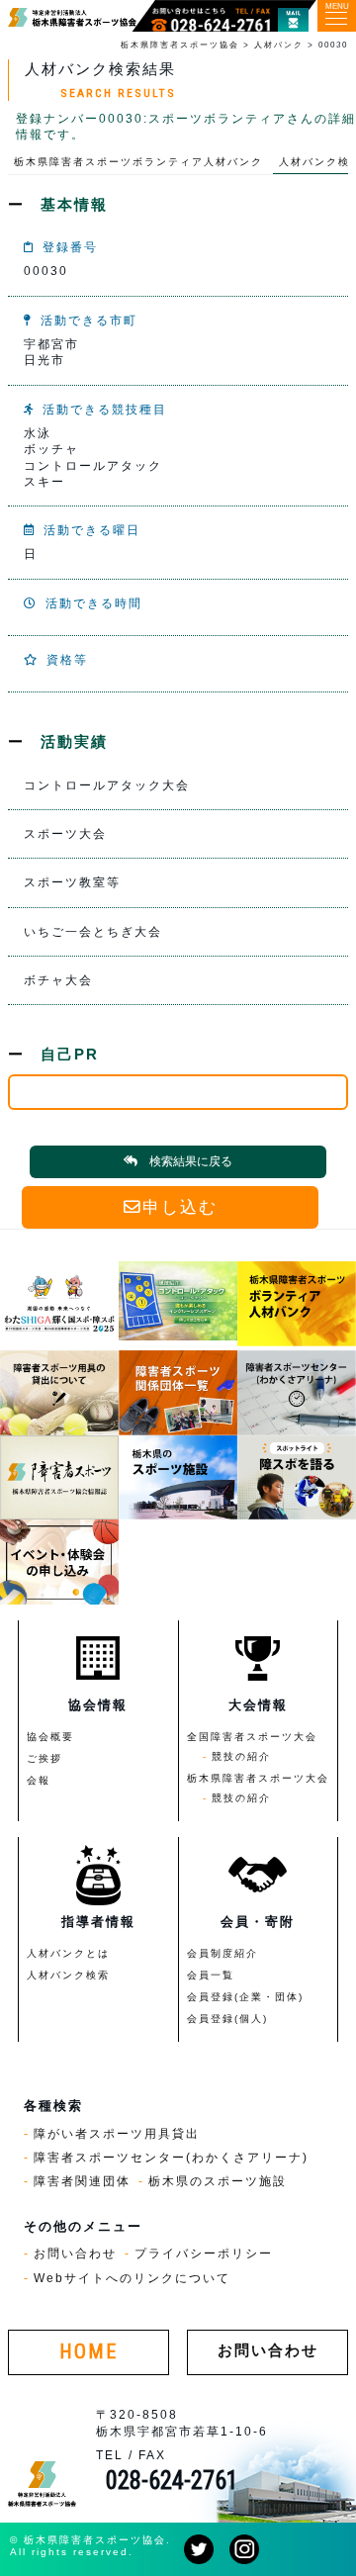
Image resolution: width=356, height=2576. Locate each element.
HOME (89, 2352)
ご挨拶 (44, 1758)
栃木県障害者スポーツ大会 (258, 1778)
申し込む (180, 1207)
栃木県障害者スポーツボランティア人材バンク (138, 162)
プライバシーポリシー (204, 2253)
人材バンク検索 (68, 1975)
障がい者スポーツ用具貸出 (117, 2133)
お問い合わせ (75, 2253)
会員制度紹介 (222, 1953)
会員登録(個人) (227, 2019)
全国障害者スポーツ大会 (252, 1737)
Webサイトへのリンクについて (132, 2278)
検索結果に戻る (191, 1161)
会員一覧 (211, 1975)
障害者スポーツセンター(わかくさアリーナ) (171, 2157)
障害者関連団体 (82, 2181)
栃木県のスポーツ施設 (218, 2181)
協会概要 (50, 1737)
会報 (39, 1780)
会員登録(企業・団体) (245, 1997)
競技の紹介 (241, 1756)
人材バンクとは (68, 1953)
